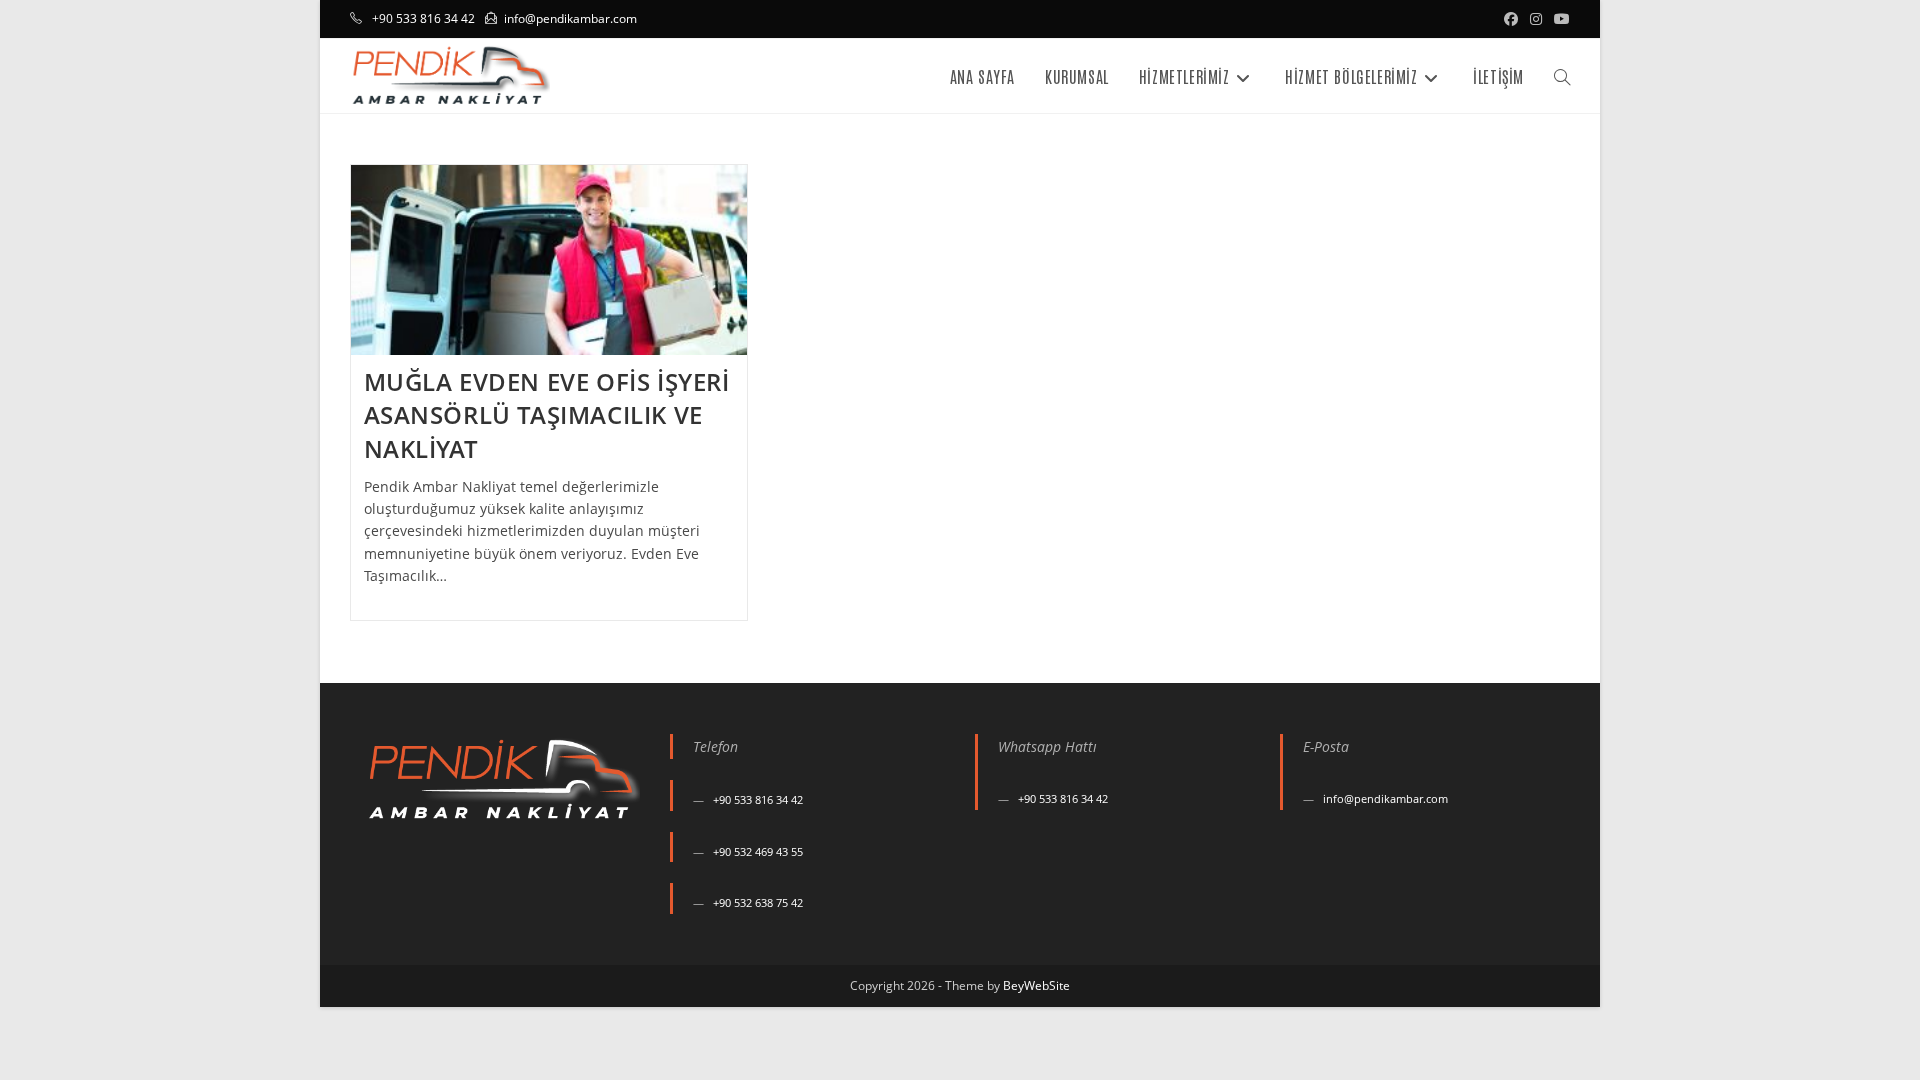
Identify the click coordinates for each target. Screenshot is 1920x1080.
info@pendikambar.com (570, 18)
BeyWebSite (1036, 985)
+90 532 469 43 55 (758, 851)
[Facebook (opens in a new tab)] (1511, 19)
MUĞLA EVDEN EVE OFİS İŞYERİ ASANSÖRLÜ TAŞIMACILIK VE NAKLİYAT (547, 415)
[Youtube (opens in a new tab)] (1559, 19)
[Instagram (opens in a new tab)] (1536, 19)
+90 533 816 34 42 (758, 799)
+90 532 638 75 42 (758, 902)
